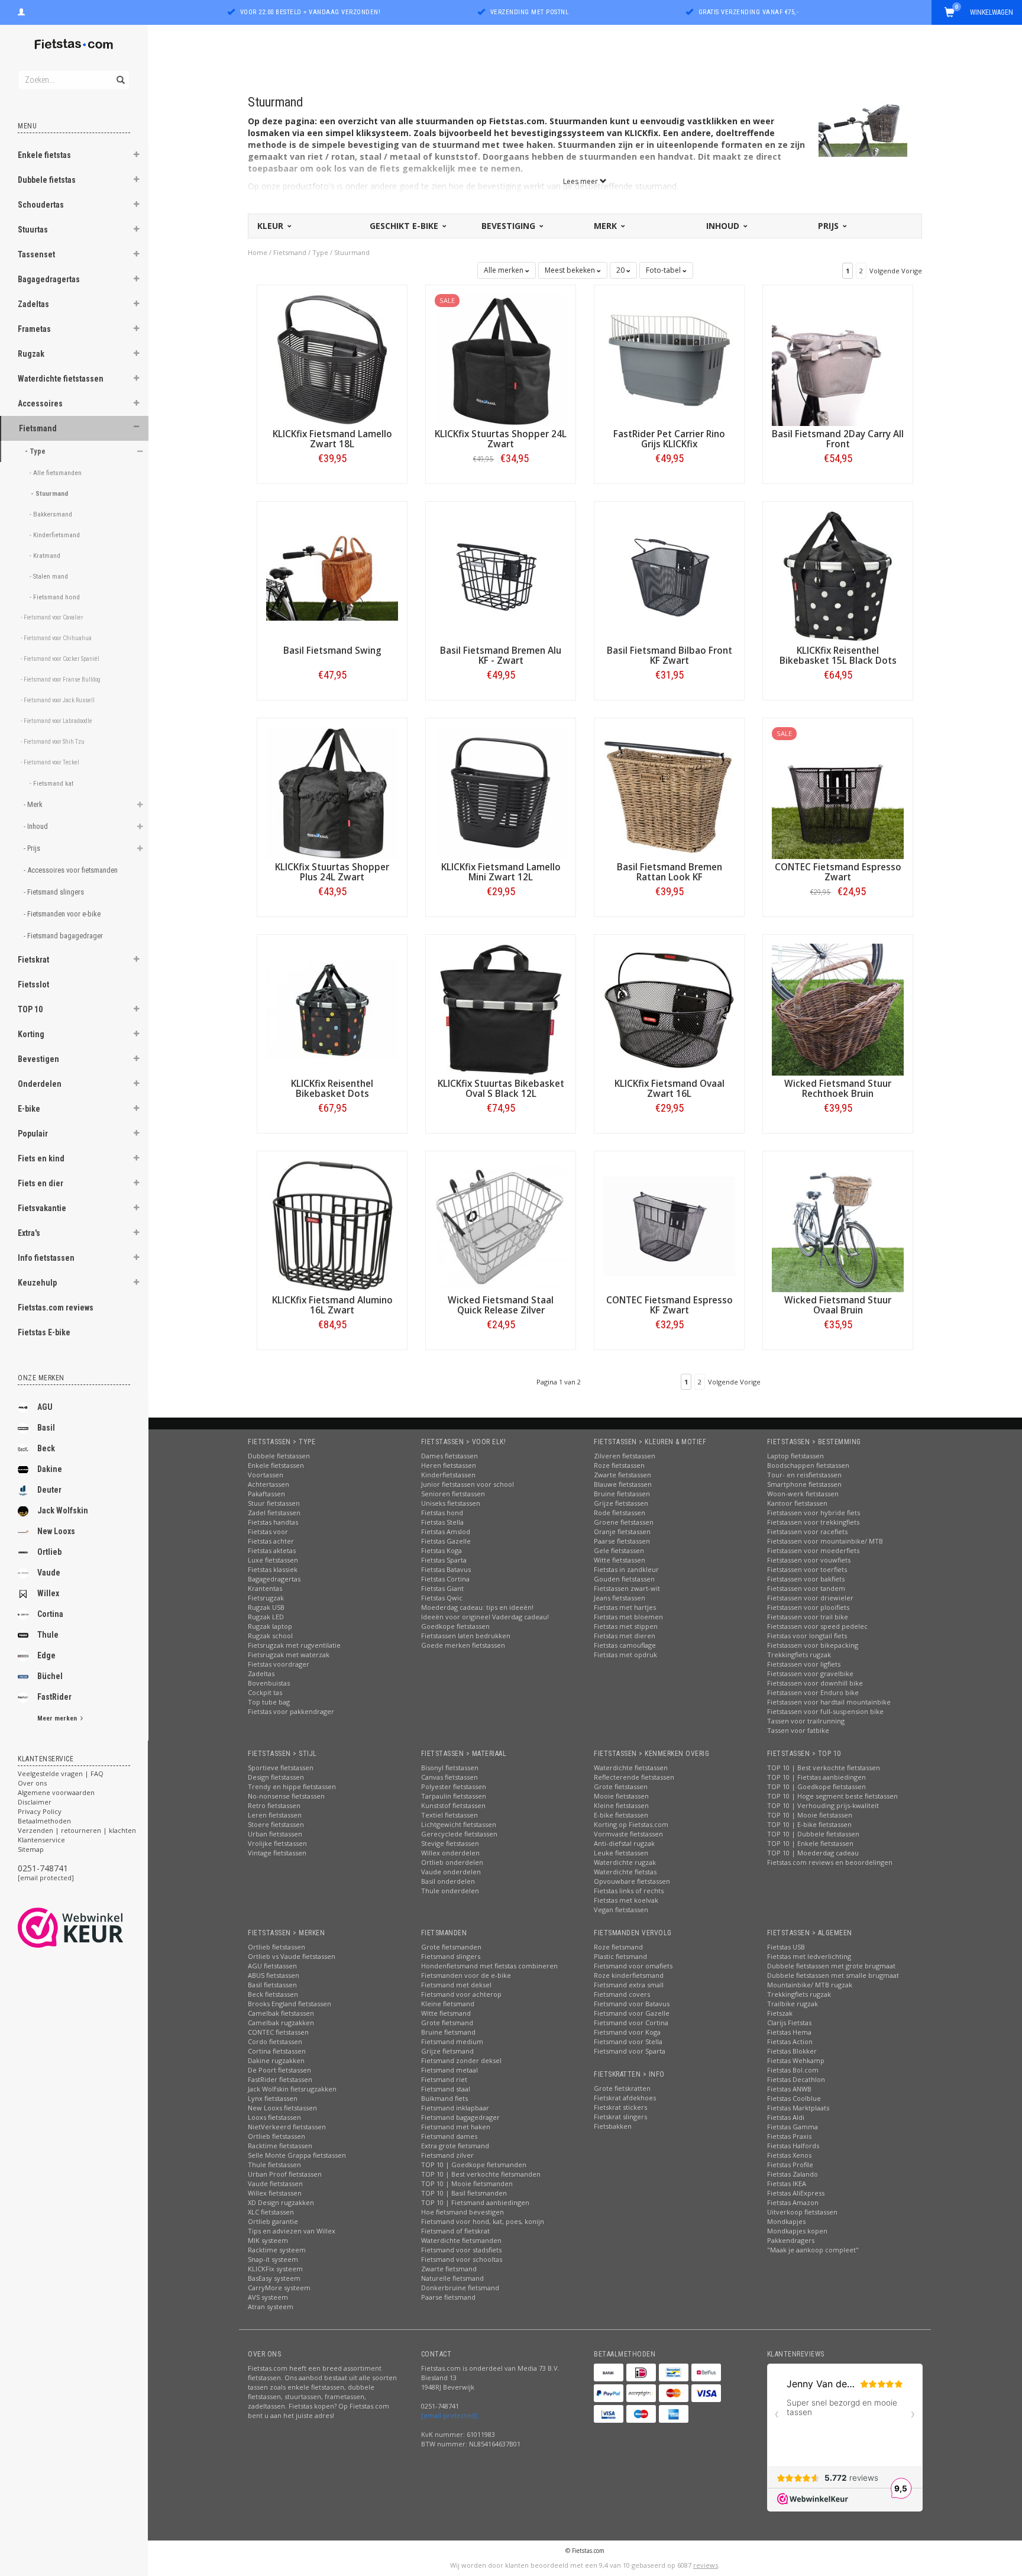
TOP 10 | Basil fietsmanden (464, 2193)
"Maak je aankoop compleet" (813, 2250)
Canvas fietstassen (449, 1777)
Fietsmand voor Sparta (630, 2051)
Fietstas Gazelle (446, 1541)
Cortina (50, 1614)
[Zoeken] (120, 73)
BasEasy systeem (274, 2278)
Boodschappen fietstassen (808, 1465)
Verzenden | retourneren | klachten (77, 1830)
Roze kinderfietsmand (629, 1975)
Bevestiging (510, 226)
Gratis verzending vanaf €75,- (749, 12)
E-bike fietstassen (621, 1815)
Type (320, 252)
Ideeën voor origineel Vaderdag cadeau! (485, 1617)
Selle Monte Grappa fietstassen (297, 2155)
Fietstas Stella (442, 1522)
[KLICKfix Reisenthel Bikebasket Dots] (332, 1008)
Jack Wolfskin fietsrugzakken (292, 2089)
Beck (46, 1448)
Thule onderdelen (450, 1891)
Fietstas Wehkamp (796, 2060)
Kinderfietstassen (448, 1475)
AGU (45, 1407)
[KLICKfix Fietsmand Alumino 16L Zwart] (332, 1225)
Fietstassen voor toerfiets (807, 1569)
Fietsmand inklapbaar (455, 2108)
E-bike (29, 1109)
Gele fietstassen (619, 1550)
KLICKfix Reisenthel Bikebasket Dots (332, 1089)
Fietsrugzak (266, 1598)
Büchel (50, 1676)
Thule (48, 1635)
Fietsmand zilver (447, 2155)
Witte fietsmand (446, 2013)
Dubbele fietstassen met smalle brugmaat (833, 1975)
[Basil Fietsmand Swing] (332, 575)
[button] (137, 156)
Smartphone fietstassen (804, 1484)
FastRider (54, 1697)
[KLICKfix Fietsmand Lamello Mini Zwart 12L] (501, 792)
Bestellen (332, 483)
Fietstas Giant (442, 1588)
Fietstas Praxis (789, 2136)
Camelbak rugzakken (281, 2023)
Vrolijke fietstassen (277, 1843)
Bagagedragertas (49, 279)
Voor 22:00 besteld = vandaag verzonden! (311, 12)
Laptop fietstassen (795, 1456)
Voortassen (266, 1475)
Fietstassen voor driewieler (810, 1598)
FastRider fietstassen (280, 2079)
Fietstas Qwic (442, 1598)
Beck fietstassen (273, 1994)
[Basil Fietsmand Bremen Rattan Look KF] (669, 792)
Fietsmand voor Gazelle (632, 2013)
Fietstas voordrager (279, 1664)
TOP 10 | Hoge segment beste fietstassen (832, 1796)
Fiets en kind (41, 1158)
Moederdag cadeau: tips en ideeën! (477, 1607)
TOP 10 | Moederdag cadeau (813, 1853)
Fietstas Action (790, 2041)
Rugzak (31, 354)
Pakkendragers (791, 2240)
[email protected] (46, 1878)
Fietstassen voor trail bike (808, 1617)
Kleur (271, 226)
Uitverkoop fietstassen (802, 2212)
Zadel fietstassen (274, 1513)
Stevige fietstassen (450, 1843)
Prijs (829, 226)
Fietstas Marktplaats (798, 2108)
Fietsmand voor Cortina (631, 2023)
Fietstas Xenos (789, 2155)
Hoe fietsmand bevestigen (463, 2212)
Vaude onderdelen (451, 1872)
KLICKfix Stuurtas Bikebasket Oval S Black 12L (501, 1089)
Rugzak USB (266, 1607)
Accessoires (40, 403)
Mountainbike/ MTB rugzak (810, 1985)
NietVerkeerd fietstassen (287, 2127)
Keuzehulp (37, 1283)
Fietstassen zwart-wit (627, 1588)
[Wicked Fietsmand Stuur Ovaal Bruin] (838, 1225)
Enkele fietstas (44, 155)
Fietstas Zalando (793, 2174)
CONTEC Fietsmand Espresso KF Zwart (670, 1305)
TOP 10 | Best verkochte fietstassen (824, 1768)
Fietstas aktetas (272, 1550)
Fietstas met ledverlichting (809, 1956)
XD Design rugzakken (281, 2202)
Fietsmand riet (444, 2079)
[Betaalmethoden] (609, 2372)
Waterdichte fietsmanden (461, 2240)
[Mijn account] (21, 11)
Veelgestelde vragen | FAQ (61, 1773)
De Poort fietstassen (279, 2070)
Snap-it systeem (273, 2259)
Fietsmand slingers (451, 1956)
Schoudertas (41, 205)
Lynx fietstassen (273, 2098)
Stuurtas (33, 230)
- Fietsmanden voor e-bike (63, 914)
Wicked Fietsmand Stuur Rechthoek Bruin (838, 1089)
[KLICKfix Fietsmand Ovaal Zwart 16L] (669, 1008)
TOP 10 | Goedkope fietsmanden (474, 2165)
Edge (46, 1655)
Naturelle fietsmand (452, 2278)
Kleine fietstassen (621, 1805)
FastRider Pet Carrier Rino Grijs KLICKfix (669, 439)
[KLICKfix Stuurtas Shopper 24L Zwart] (501, 359)
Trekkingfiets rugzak (799, 1655)
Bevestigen (38, 1059)
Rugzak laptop (270, 1626)
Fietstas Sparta (444, 1560)
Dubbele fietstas (47, 180)
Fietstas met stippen (626, 1626)
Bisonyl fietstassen (450, 1768)
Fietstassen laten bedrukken (466, 1636)
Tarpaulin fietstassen (454, 1796)
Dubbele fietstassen (279, 1456)
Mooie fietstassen (621, 1796)
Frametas (34, 329)
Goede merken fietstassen (463, 1645)
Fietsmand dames (449, 2136)
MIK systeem (268, 2240)
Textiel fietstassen (449, 1815)
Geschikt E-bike (405, 226)
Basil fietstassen (272, 1985)
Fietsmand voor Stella (628, 2041)
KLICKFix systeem (275, 2269)
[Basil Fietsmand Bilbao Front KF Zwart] (669, 575)
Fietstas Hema (789, 2032)
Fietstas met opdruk (625, 1655)
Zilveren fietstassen (625, 1456)
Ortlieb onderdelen (452, 1862)
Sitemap (31, 1849)
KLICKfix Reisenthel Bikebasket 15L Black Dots (838, 656)
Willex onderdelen (450, 1853)
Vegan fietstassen (621, 1910)
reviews (706, 2565)
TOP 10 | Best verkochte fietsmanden (481, 2174)
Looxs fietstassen (274, 2117)
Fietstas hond (442, 1513)
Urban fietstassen (275, 1834)
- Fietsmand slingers (55, 892)
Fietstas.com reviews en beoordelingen (830, 1862)
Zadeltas (33, 304)
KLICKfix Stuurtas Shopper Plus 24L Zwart (332, 872)
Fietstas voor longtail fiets (807, 1636)
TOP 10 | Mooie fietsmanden (467, 2183)
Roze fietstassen (619, 1465)
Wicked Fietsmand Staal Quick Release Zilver (501, 1305)
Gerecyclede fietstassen (459, 1834)
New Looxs (56, 1531)
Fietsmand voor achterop (461, 1994)
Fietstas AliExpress (796, 2193)
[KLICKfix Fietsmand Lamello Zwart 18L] (332, 359)
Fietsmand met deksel (456, 1985)
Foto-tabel (664, 270)
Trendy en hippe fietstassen (292, 1786)
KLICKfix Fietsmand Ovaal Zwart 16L (670, 1089)
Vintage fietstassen (277, 1853)
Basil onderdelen (448, 1881)
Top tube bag (269, 1702)
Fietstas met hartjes (625, 1607)
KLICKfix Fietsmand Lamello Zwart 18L (332, 439)
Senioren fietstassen (453, 1494)
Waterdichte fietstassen (61, 379)
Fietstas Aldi (786, 2117)
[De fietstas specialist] (74, 44)
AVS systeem (268, 2297)
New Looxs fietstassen (282, 2108)
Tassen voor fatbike (798, 1730)
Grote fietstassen (621, 1786)
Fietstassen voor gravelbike (810, 1673)
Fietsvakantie (42, 1208)
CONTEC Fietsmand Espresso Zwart (838, 872)
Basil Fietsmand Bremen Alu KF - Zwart (501, 656)
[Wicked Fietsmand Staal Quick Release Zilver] (501, 1225)
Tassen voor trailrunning (806, 1721)
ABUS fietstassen (274, 1975)
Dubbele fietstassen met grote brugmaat (831, 1966)
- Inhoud (37, 826)
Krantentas (265, 1588)
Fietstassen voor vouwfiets (809, 1560)
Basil (46, 1428)
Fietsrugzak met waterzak (289, 1655)
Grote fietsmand (447, 2023)
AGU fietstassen (272, 1966)
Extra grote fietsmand (455, 2146)
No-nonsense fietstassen (286, 1796)
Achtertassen (269, 1484)
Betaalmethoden (44, 1821)
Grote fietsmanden (451, 1947)
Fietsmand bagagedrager (460, 2117)
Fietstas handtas (273, 1522)
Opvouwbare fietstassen (632, 1881)
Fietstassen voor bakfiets (806, 1579)
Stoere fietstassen (276, 1824)
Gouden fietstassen (624, 1579)
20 (621, 270)
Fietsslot (33, 984)
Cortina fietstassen (277, 2051)
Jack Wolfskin (63, 1510)
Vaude (49, 1573)
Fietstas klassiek (273, 1569)
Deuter (49, 1490)
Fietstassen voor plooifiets (808, 1607)
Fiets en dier (41, 1183)
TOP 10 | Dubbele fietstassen (813, 1834)
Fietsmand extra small (629, 1985)
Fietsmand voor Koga (627, 2032)
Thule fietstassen (274, 2165)
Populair (33, 1134)
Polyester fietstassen (454, 1786)
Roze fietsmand (618, 1947)
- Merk (34, 804)
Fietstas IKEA (787, 2183)
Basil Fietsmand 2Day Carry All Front (838, 439)
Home (258, 252)
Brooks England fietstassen (290, 2004)
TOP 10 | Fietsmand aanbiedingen (475, 2202)
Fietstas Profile (790, 2165)
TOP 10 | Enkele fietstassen (810, 1843)
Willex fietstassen (275, 2193)
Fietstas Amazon (793, 2202)
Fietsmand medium (452, 2041)
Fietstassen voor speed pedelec (817, 1626)
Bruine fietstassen (622, 1494)
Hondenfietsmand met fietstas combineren (489, 1966)
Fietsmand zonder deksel (461, 2060)
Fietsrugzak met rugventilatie (294, 1645)
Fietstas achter (271, 1541)
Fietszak (780, 2013)
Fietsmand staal (446, 2089)
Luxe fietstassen (273, 1560)
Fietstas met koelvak (626, 1900)
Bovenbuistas (269, 1683)
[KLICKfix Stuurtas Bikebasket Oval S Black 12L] (501, 1008)
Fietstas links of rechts (629, 1891)
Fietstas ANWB (789, 2089)
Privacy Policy (40, 1811)
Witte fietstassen (620, 1560)
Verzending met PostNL (530, 12)
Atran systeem (271, 2307)
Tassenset (36, 254)
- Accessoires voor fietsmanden (72, 870)
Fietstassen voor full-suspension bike (825, 1711)
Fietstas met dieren (625, 1636)
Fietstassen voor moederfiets (813, 1550)
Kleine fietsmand (448, 2004)
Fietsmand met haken (456, 2127)
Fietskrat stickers (620, 2107)
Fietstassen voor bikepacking (813, 1645)
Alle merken (504, 270)
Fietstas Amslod (446, 1531)
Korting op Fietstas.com (631, 1824)
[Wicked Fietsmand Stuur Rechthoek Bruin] (838, 1008)
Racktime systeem (277, 2250)
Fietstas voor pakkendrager (291, 1711)
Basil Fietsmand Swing (332, 651)
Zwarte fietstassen (622, 1475)
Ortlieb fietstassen (276, 1947)
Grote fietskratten (622, 2088)
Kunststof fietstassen (453, 1805)
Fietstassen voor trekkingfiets (813, 1522)
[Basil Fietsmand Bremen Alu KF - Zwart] (501, 575)
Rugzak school (270, 1636)
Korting (31, 1034)
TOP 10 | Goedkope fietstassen (816, 1786)
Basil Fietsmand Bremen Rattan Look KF (670, 872)
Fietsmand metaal (449, 2070)
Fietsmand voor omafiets (633, 1966)
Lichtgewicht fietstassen (459, 1824)
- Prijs (33, 848)
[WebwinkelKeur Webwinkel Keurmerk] (92, 1928)
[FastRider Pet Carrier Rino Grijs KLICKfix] (669, 359)
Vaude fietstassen (275, 2183)
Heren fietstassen (449, 1465)
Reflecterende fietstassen (634, 1777)
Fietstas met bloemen (628, 1617)
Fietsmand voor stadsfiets (461, 2250)
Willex (48, 1593)
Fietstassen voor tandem (806, 1588)
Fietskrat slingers (620, 2117)
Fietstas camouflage (625, 1645)
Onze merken (41, 1378)
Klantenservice (41, 1840)
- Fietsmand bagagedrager (64, 936)
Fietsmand (38, 428)
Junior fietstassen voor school (468, 1484)
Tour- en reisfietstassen (804, 1475)
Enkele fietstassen (276, 1465)
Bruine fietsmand (448, 2032)
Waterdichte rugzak (625, 1862)
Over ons (32, 1783)
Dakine (50, 1469)
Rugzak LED (266, 1617)
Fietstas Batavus (446, 1569)
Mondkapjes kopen (797, 2231)
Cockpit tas (265, 1692)
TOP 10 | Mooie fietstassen (810, 1815)
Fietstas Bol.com (793, 2070)
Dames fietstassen (449, 1456)
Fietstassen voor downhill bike (815, 1683)
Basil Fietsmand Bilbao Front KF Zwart (670, 656)
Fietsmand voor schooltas (462, 2259)
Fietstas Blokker (792, 2051)
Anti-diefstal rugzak (624, 1843)
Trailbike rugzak (793, 2004)
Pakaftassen (266, 1494)
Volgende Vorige (896, 271)
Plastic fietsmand (620, 1956)
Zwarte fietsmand (449, 2269)
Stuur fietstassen (274, 1503)
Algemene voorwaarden (56, 1792)
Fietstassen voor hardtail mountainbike (829, 1702)
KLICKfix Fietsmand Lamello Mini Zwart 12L (501, 872)
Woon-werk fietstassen (803, 1494)
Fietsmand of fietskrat (455, 2231)
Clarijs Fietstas (789, 2023)
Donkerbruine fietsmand (460, 2288)
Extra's (29, 1233)
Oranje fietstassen (622, 1531)
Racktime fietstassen (280, 2146)
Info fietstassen (46, 1258)
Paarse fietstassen (622, 1541)
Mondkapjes (786, 2221)
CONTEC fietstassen (278, 2032)
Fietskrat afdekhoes (625, 2098)
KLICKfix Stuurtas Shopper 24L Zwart (501, 439)
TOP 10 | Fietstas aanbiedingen (816, 1777)
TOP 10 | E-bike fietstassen (809, 1824)
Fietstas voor (268, 1531)
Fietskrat (33, 960)
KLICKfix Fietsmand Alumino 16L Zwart (332, 1305)
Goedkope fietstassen (455, 1626)
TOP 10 (30, 1009)
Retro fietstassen (274, 1805)
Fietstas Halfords (793, 2146)
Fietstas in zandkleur (626, 1569)
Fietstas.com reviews (56, 1308)
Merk (607, 226)
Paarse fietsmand (448, 2297)
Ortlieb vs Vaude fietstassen (292, 1956)
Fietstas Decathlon (796, 2079)
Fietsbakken (613, 2126)
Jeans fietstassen (620, 1598)
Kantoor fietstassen (797, 1503)
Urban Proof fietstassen (285, 2174)
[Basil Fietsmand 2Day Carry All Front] (838, 359)
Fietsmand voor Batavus (632, 2004)
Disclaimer (35, 1802)
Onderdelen (40, 1084)
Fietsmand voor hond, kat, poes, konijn (483, 2221)
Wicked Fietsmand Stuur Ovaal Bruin (838, 1305)
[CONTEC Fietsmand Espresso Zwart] (838, 792)
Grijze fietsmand (447, 2051)
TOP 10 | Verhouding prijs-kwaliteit (823, 1805)
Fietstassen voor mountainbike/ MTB (825, 1541)
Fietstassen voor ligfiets (804, 1664)
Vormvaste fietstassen (628, 1834)
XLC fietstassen (271, 2212)
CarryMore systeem (279, 2288)
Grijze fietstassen (621, 1503)
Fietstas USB (786, 1947)
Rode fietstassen (620, 1513)
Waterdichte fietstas (625, 1872)
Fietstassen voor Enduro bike (813, 1692)
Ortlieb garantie (273, 2221)
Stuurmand (352, 252)
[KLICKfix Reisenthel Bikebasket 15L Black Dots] (838, 575)
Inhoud (724, 226)
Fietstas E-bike (44, 1332)
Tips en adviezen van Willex (292, 2231)
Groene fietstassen (624, 1522)
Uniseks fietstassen (451, 1503)
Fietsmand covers (622, 1994)
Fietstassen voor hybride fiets (814, 1513)
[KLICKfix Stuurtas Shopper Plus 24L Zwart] (332, 792)
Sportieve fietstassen (281, 1768)
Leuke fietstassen (621, 1853)
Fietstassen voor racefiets (807, 1531)
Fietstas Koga (442, 1550)
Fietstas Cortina (445, 1579)
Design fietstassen (276, 1777)
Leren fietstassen (275, 1815)
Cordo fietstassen (275, 2041)
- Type (36, 451)
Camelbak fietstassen (281, 2013)
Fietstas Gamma (793, 2127)
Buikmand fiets (444, 2098)
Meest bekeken (571, 270)
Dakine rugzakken (276, 2060)
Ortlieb (49, 1552)
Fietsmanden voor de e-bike (466, 1975)
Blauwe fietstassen (623, 1484)
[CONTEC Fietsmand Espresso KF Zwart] (669, 1225)
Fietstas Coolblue (794, 2098)
